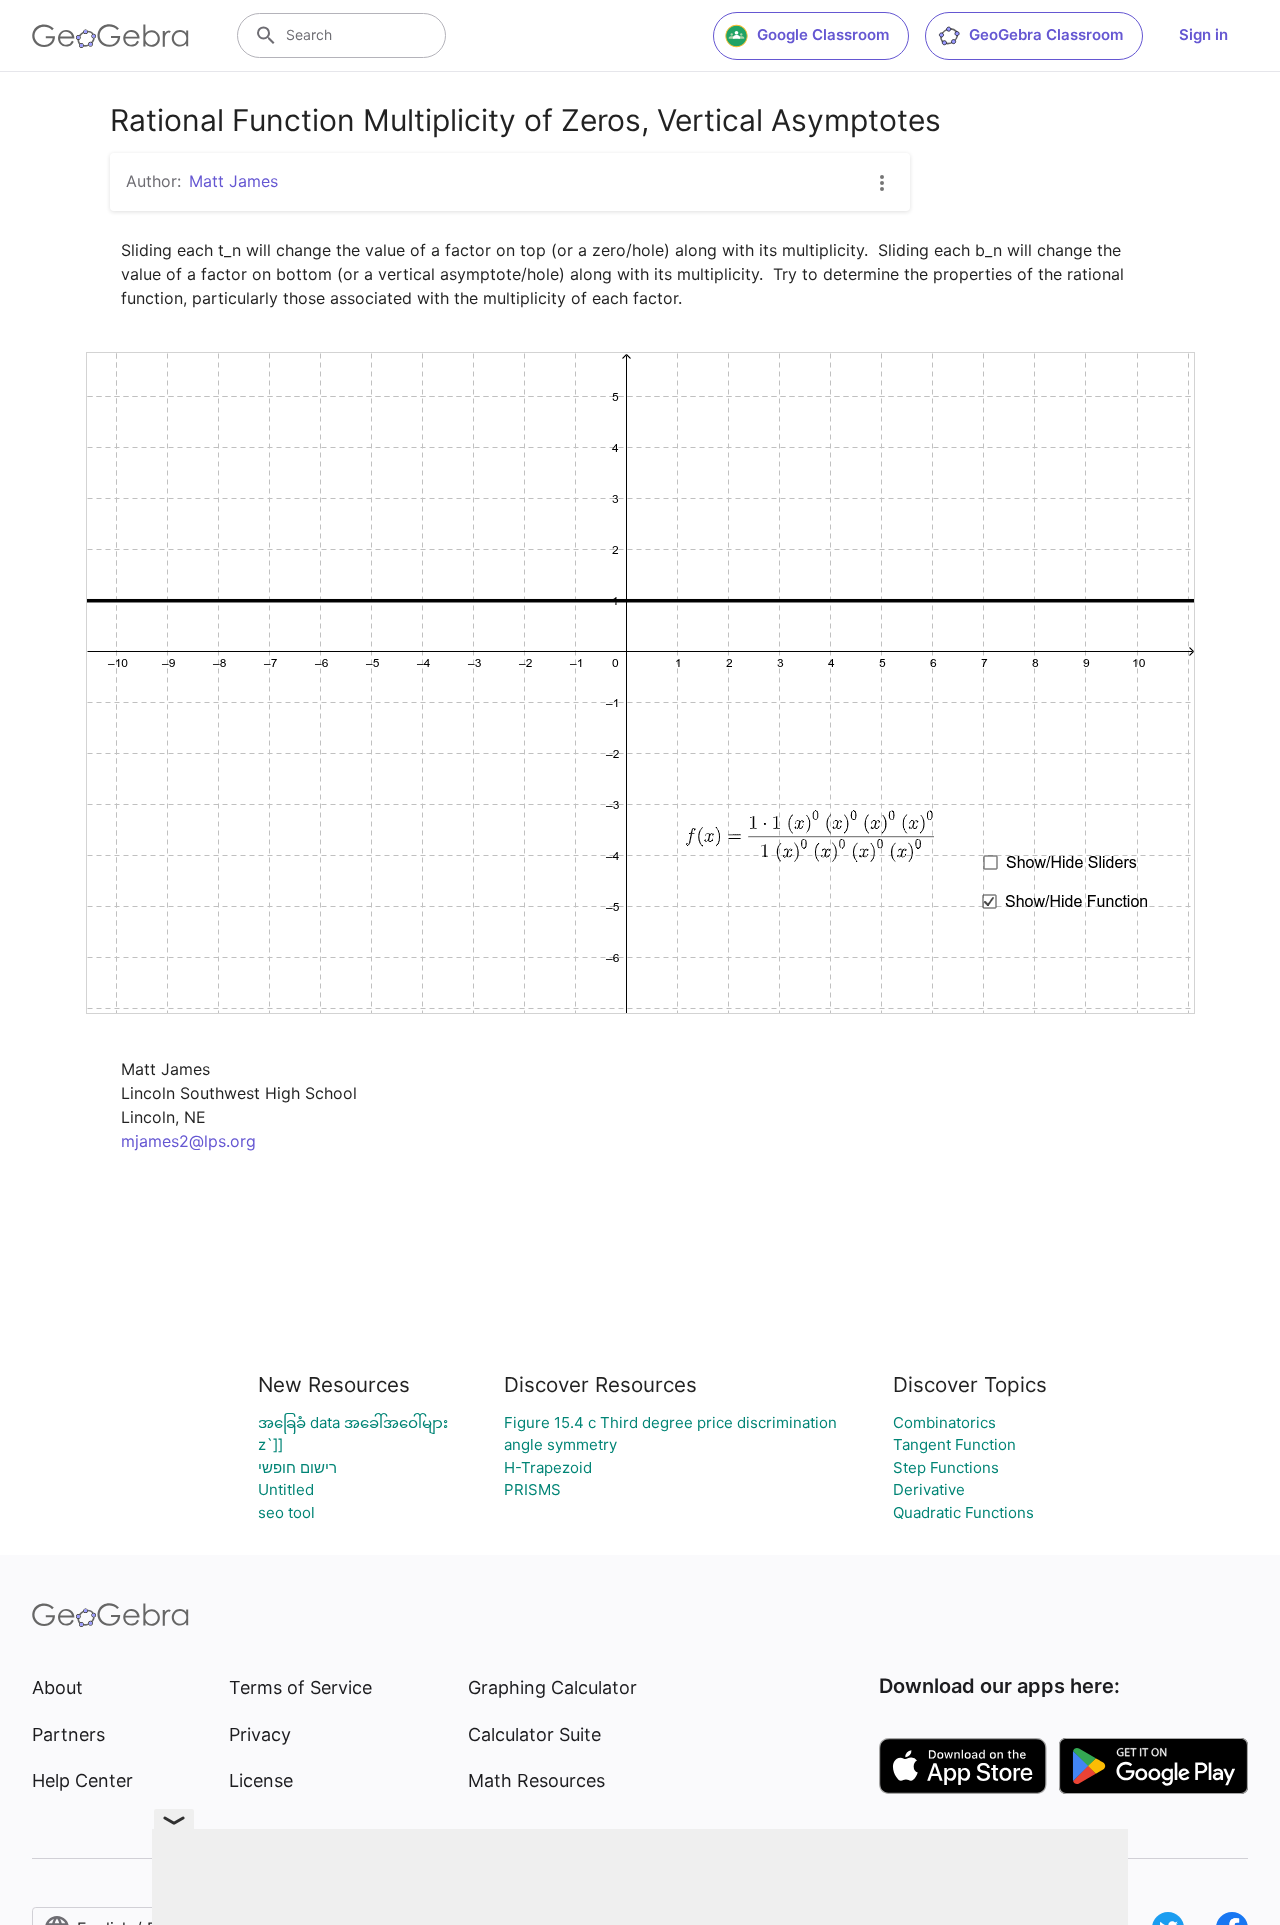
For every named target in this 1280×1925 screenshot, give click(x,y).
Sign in (1203, 34)
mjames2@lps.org (188, 1141)
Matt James (233, 181)
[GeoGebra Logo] (110, 36)
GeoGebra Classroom (1046, 34)
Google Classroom (823, 34)
